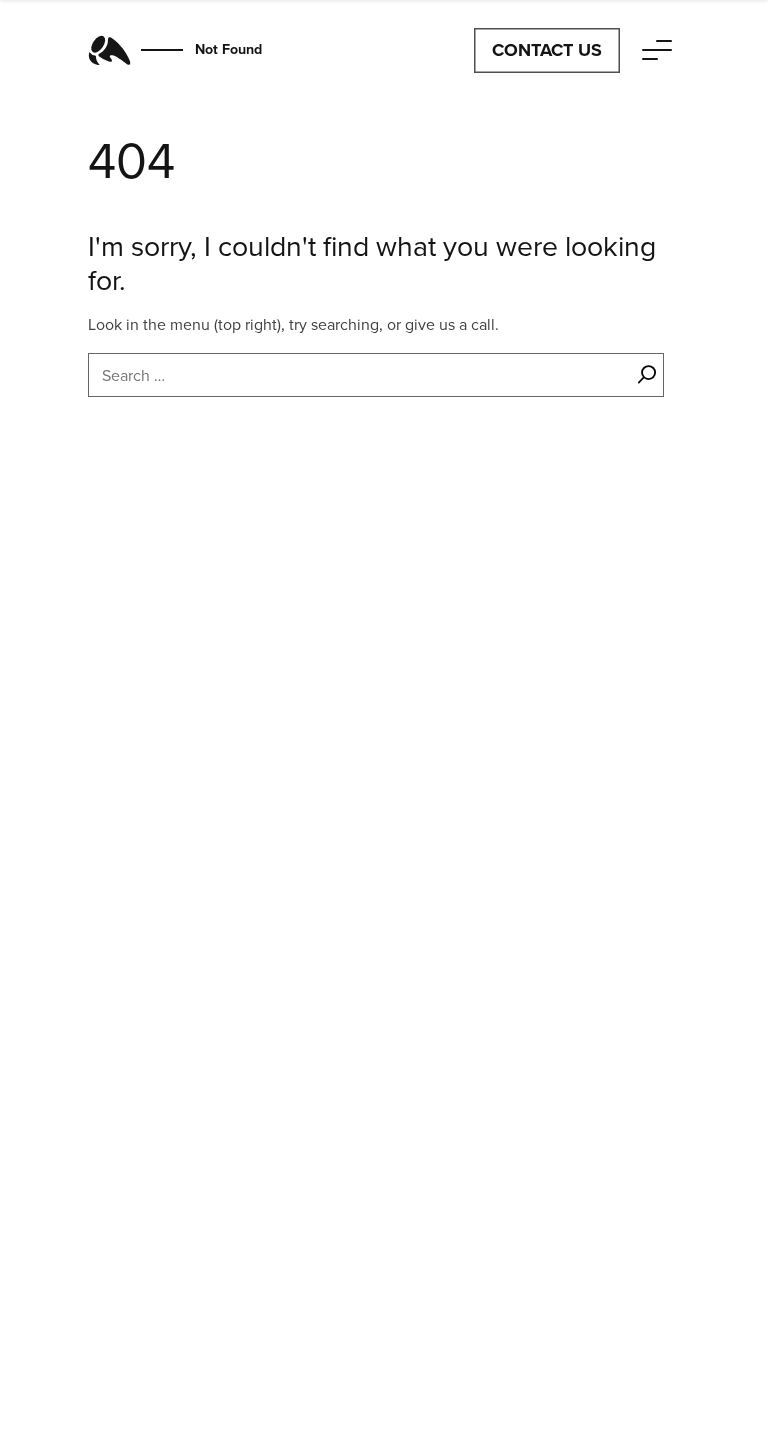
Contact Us (547, 50)
